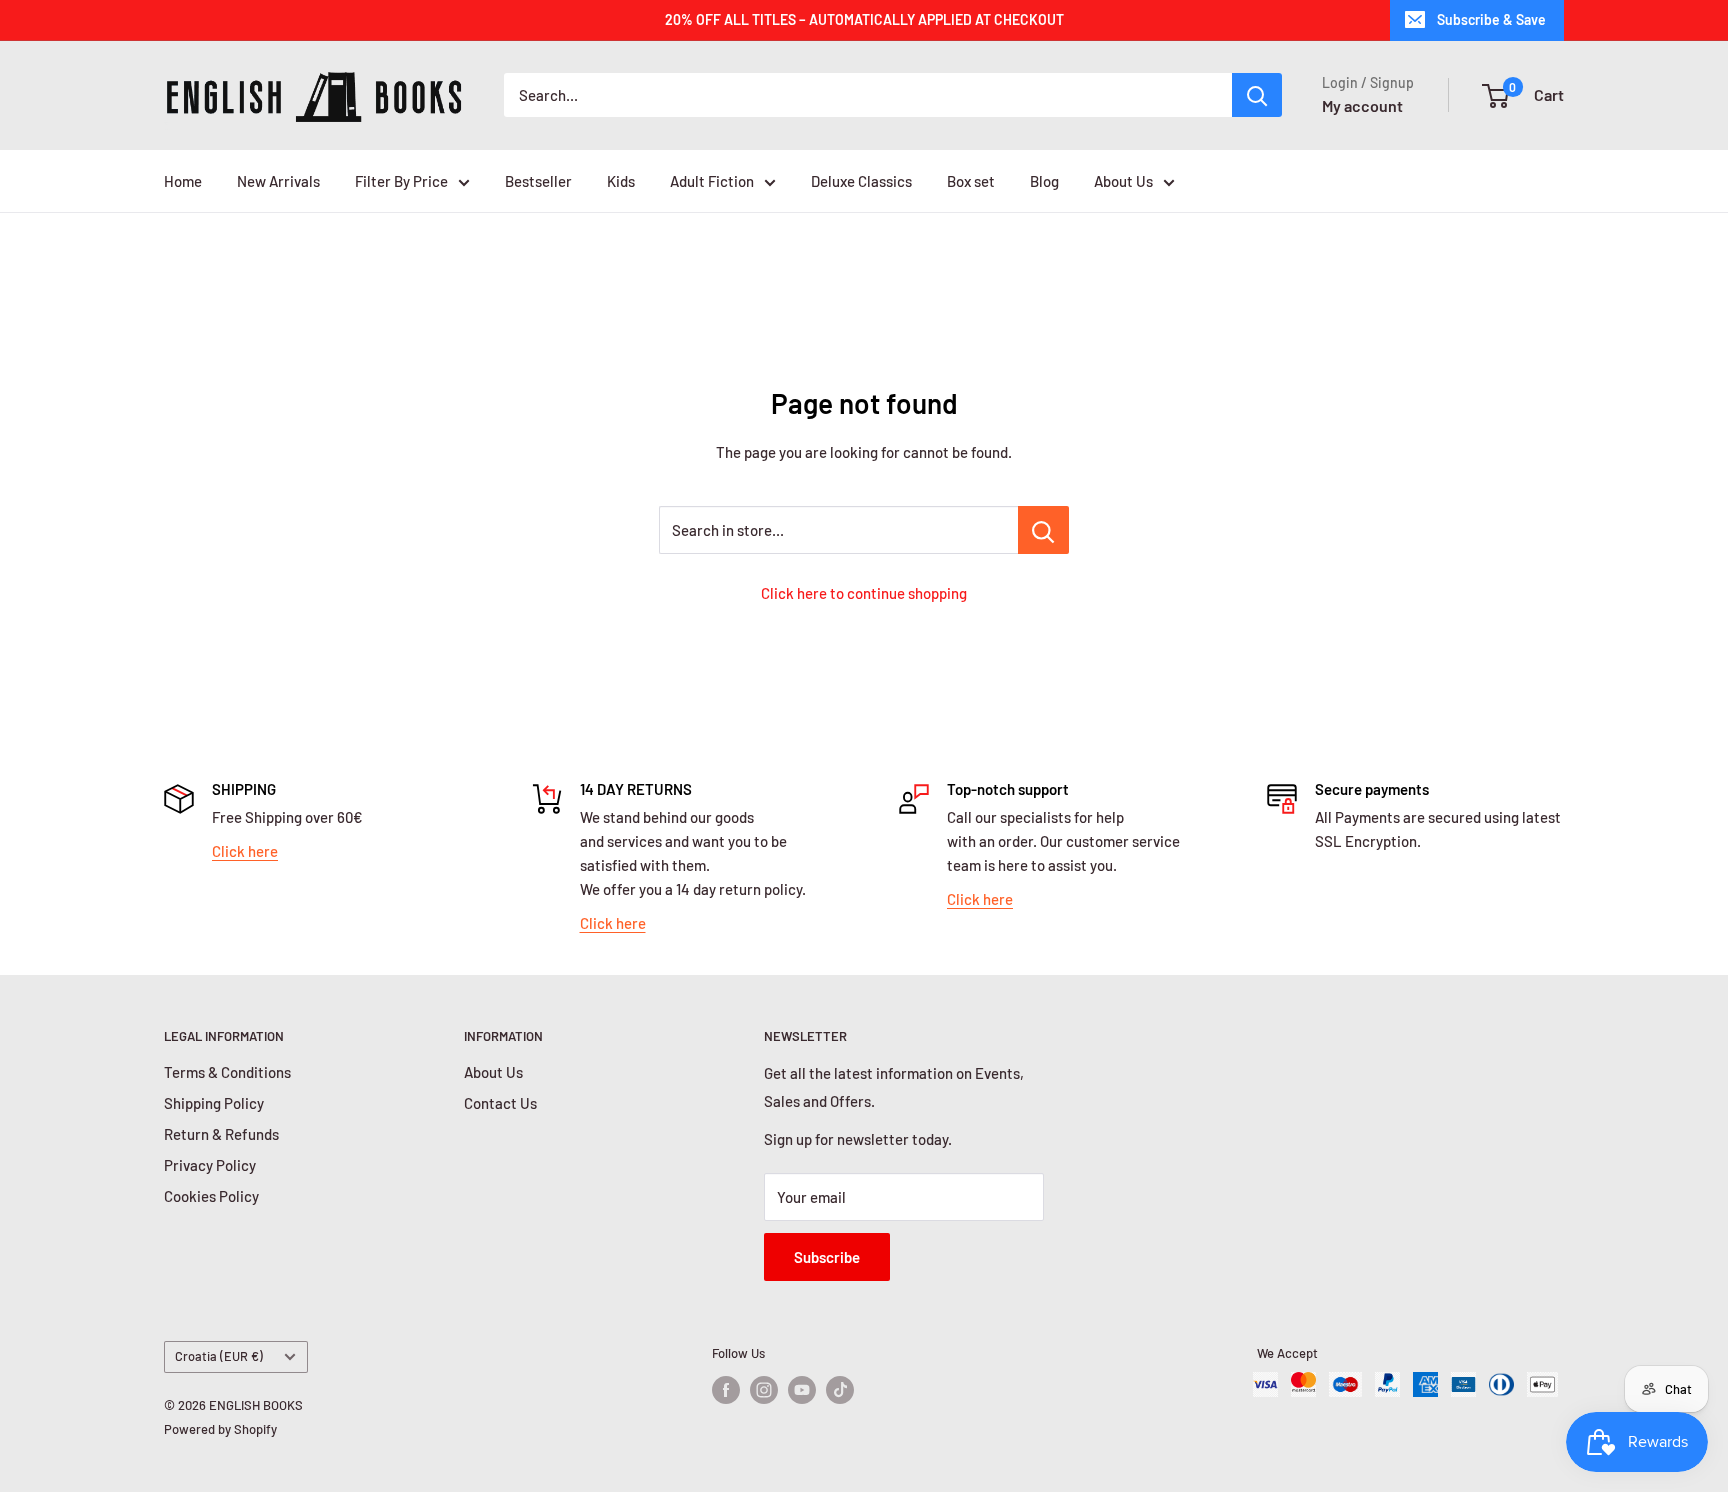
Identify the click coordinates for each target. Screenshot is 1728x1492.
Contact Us (500, 1103)
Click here (245, 851)
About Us (1123, 181)
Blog (1044, 181)
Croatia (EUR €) (219, 1356)
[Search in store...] (1043, 530)
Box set (971, 181)
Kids (621, 181)
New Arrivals (278, 181)
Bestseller (538, 181)
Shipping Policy (214, 1103)
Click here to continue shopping (864, 593)
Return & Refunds (221, 1134)
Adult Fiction (712, 181)
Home (183, 181)
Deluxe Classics (861, 181)
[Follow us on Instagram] (764, 1390)
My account (1362, 105)
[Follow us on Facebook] (726, 1390)
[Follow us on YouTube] (802, 1390)
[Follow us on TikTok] (840, 1390)
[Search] (1257, 95)
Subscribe (827, 1257)
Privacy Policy (210, 1165)
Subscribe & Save (1491, 19)
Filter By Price (401, 181)
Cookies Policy (211, 1196)
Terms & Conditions (227, 1072)
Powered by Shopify (220, 1429)
